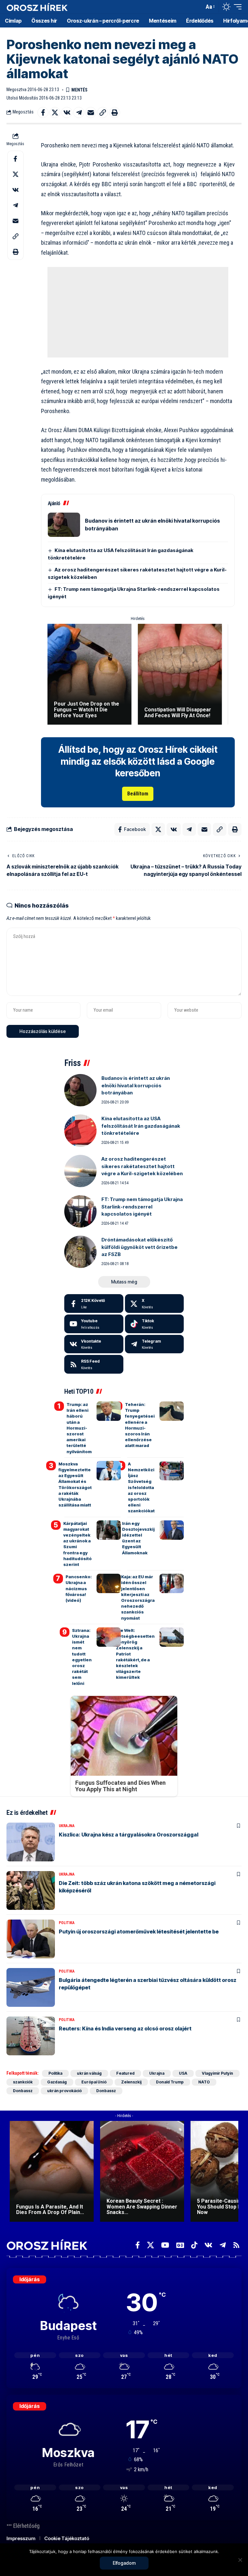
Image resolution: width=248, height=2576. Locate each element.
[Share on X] (55, 112)
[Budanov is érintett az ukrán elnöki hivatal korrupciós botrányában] (64, 525)
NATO (204, 2082)
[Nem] (240, 2560)
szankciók (23, 2082)
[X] (155, 1304)
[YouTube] (165, 2245)
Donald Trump (170, 2082)
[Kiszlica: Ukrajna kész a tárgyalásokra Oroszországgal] (31, 1842)
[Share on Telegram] (79, 112)
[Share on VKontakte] (67, 112)
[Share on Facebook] (43, 112)
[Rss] (236, 2245)
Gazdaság (57, 2082)
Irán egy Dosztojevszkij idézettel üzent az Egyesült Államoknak (138, 1538)
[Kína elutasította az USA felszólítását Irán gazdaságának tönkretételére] (80, 1131)
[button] (198, 7)
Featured (125, 2073)
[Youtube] (94, 1324)
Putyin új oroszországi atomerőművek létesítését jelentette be (139, 1932)
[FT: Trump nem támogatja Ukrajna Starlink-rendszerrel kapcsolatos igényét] (80, 1211)
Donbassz (23, 2091)
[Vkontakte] (94, 1344)
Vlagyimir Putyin (217, 2073)
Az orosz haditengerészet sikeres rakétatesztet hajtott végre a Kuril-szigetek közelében (142, 1166)
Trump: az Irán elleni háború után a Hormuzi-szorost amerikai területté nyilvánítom (79, 1428)
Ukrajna (67, 1826)
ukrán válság (89, 2073)
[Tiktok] (155, 1324)
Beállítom (138, 794)
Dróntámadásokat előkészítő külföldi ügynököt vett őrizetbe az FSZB (139, 1247)
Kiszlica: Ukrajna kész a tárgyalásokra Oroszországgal (129, 1835)
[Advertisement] (138, 312)
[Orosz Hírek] (37, 7)
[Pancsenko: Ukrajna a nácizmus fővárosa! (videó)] (109, 1583)
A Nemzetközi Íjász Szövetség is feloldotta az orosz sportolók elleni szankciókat (141, 1487)
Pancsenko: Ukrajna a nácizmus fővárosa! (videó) (79, 1588)
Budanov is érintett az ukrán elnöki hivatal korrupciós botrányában (136, 1085)
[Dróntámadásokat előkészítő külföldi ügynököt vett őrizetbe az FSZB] (80, 1252)
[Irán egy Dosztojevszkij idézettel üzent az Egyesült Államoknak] (172, 1530)
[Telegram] (155, 1344)
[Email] (91, 112)
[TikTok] (194, 2245)
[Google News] (180, 2245)
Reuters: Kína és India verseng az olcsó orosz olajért (125, 2028)
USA (183, 2073)
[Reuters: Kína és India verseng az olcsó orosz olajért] (31, 2036)
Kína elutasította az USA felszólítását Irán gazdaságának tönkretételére (141, 1126)
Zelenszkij (131, 2082)
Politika (67, 1923)
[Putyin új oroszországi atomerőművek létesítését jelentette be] (31, 1939)
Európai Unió (94, 2082)
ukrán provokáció (64, 2091)
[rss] (94, 1364)
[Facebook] (94, 1304)
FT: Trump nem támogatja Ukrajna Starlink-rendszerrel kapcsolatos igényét (142, 1207)
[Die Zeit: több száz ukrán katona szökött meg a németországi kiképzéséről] (31, 1890)
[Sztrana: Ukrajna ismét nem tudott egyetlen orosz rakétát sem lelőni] (109, 1637)
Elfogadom (124, 2563)
